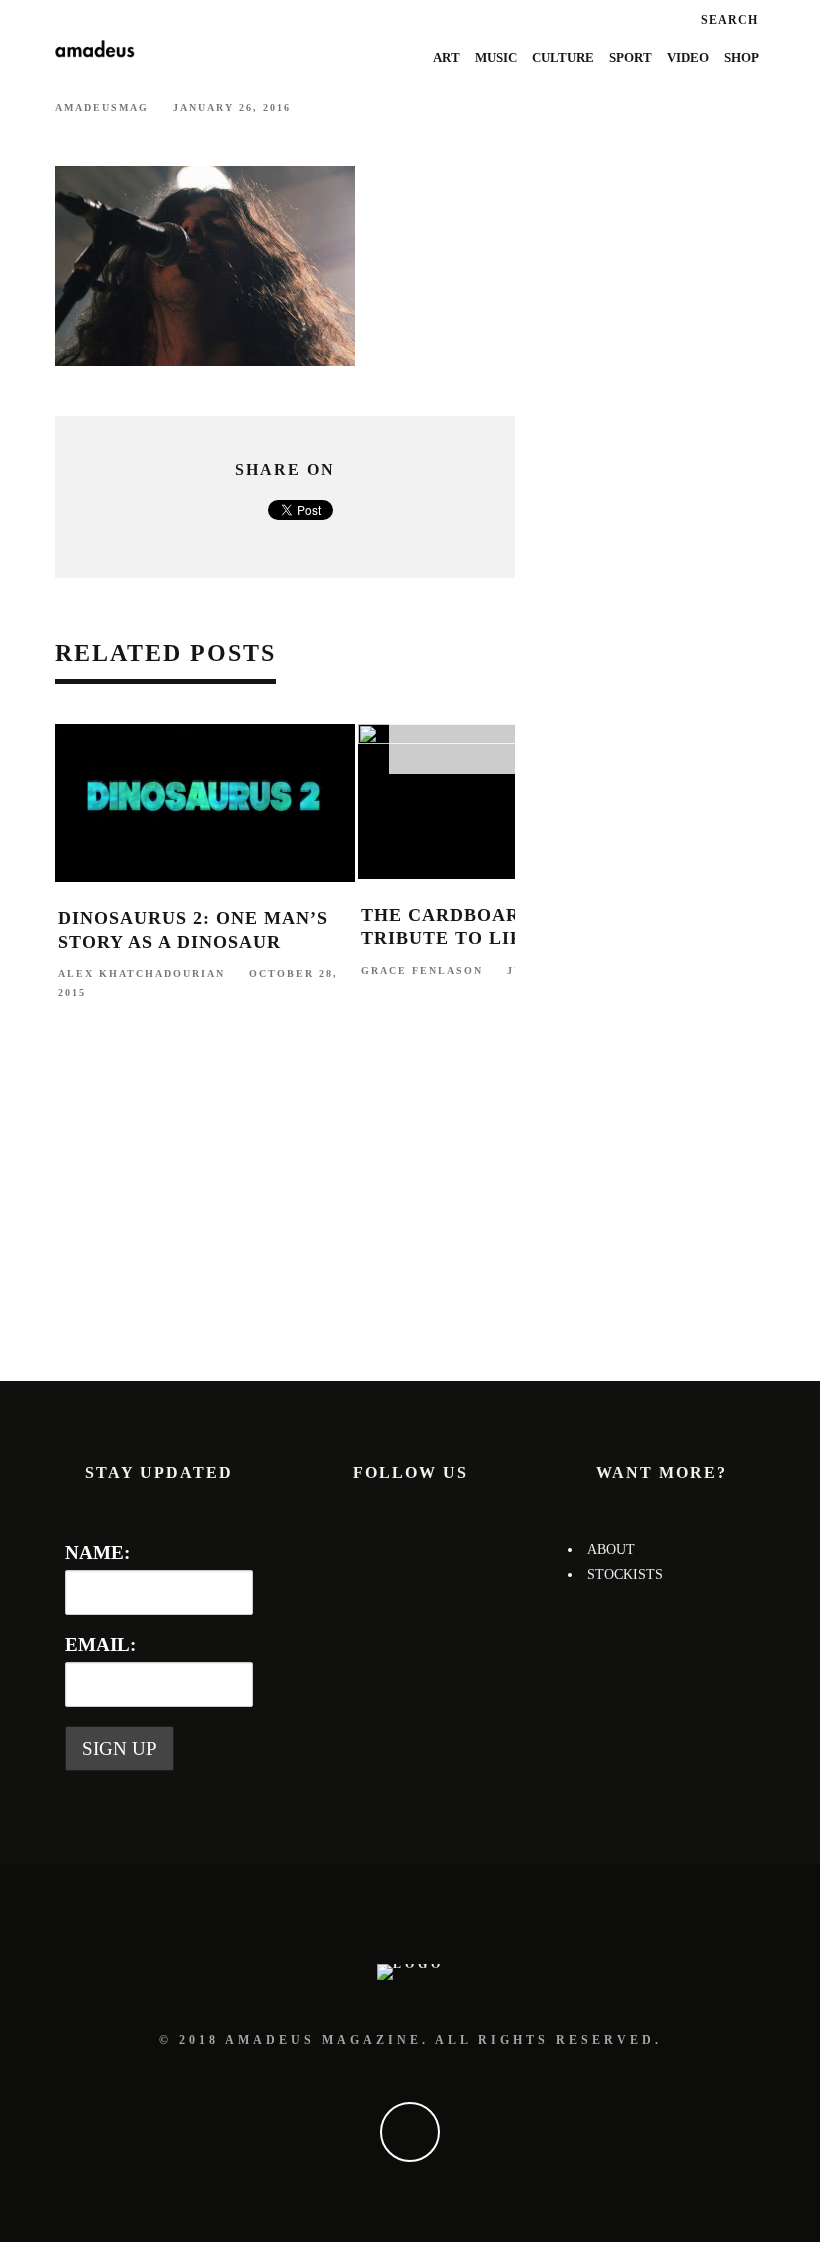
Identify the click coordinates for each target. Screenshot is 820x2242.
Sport (630, 57)
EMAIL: (100, 1644)
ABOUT (611, 1549)
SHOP (741, 57)
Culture (563, 57)
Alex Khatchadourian (141, 973)
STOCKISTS (625, 1574)
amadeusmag (102, 107)
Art (446, 57)
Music (496, 57)
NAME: (97, 1552)
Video (688, 57)
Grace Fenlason (422, 970)
